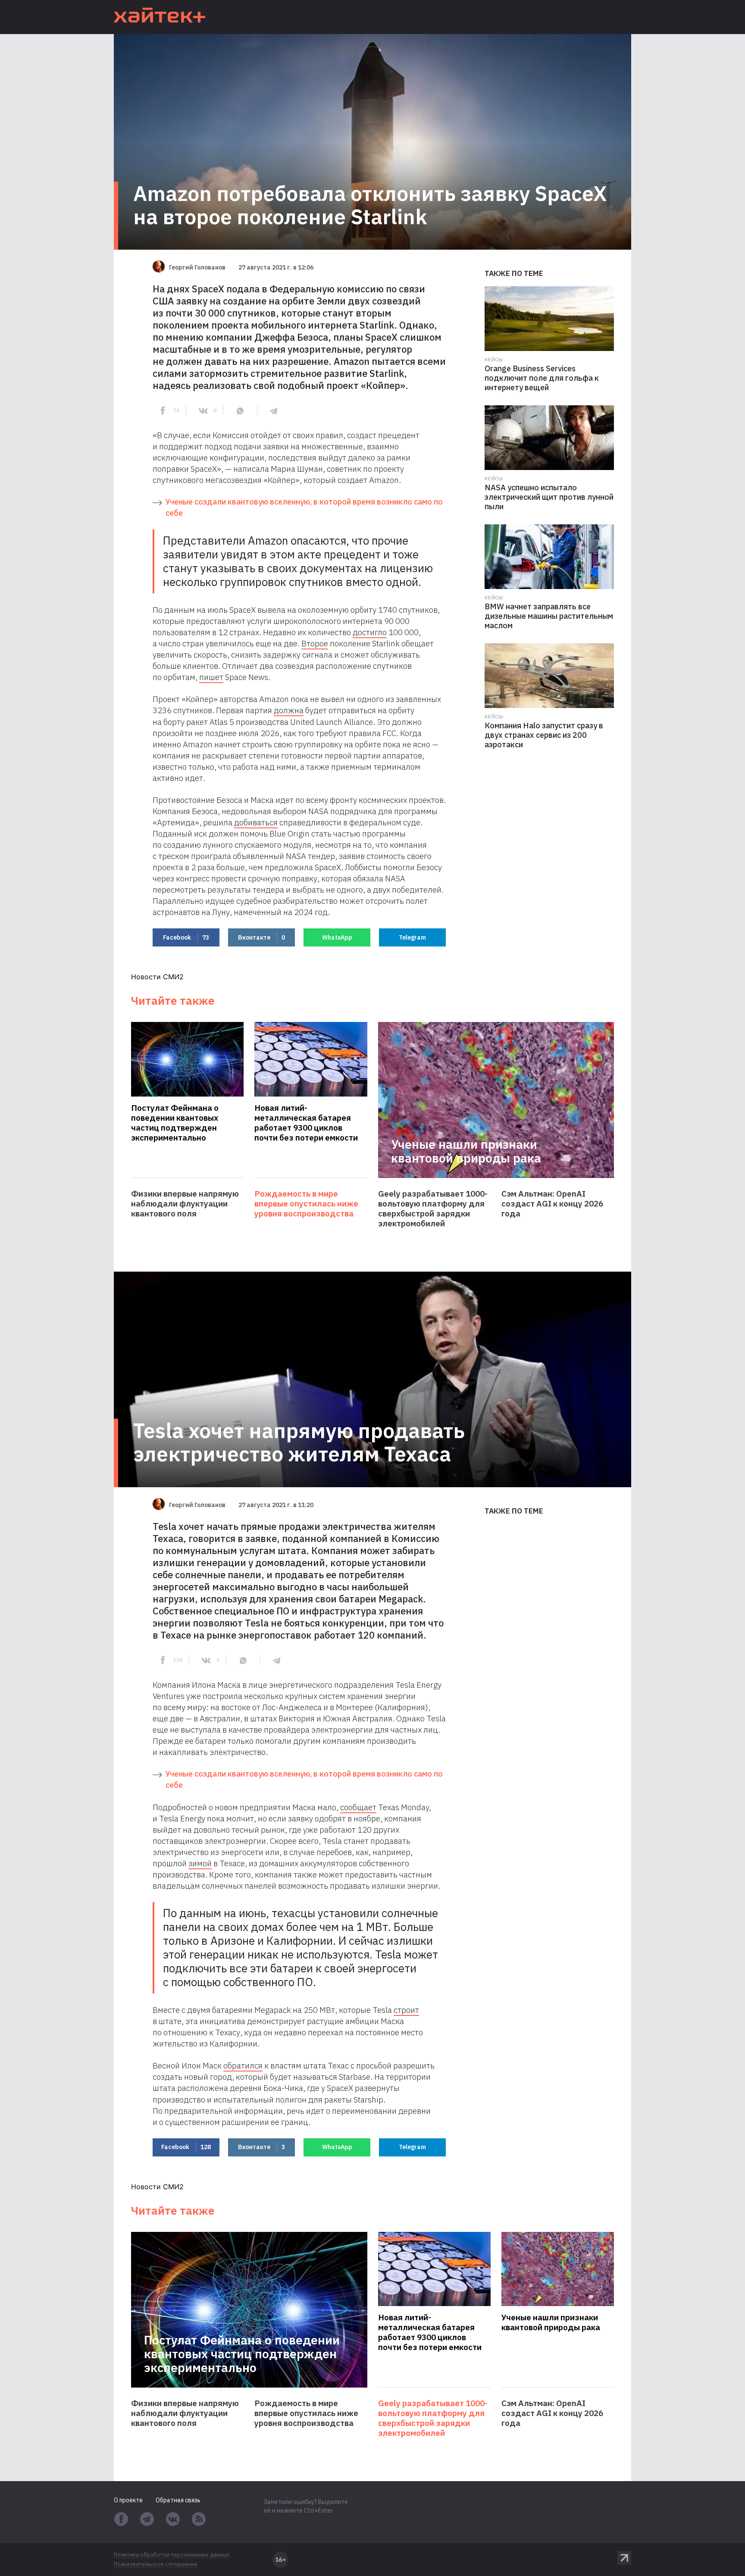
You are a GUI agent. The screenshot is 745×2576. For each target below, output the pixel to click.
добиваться (256, 822)
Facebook (186, 937)
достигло (370, 632)
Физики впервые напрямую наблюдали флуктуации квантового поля (185, 1204)
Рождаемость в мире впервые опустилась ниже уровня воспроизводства (306, 1204)
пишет (211, 677)
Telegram (412, 937)
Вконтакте (261, 937)
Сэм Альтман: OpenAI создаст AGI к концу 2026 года (552, 1204)
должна (289, 710)
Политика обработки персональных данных (172, 2555)
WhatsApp (337, 937)
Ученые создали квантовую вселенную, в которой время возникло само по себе (304, 507)
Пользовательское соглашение (156, 2564)
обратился (243, 2065)
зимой (200, 1863)
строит (406, 2010)
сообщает (358, 1807)
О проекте (128, 2500)
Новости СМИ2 (157, 977)
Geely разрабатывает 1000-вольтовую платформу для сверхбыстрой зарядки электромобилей (433, 1209)
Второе (315, 643)
